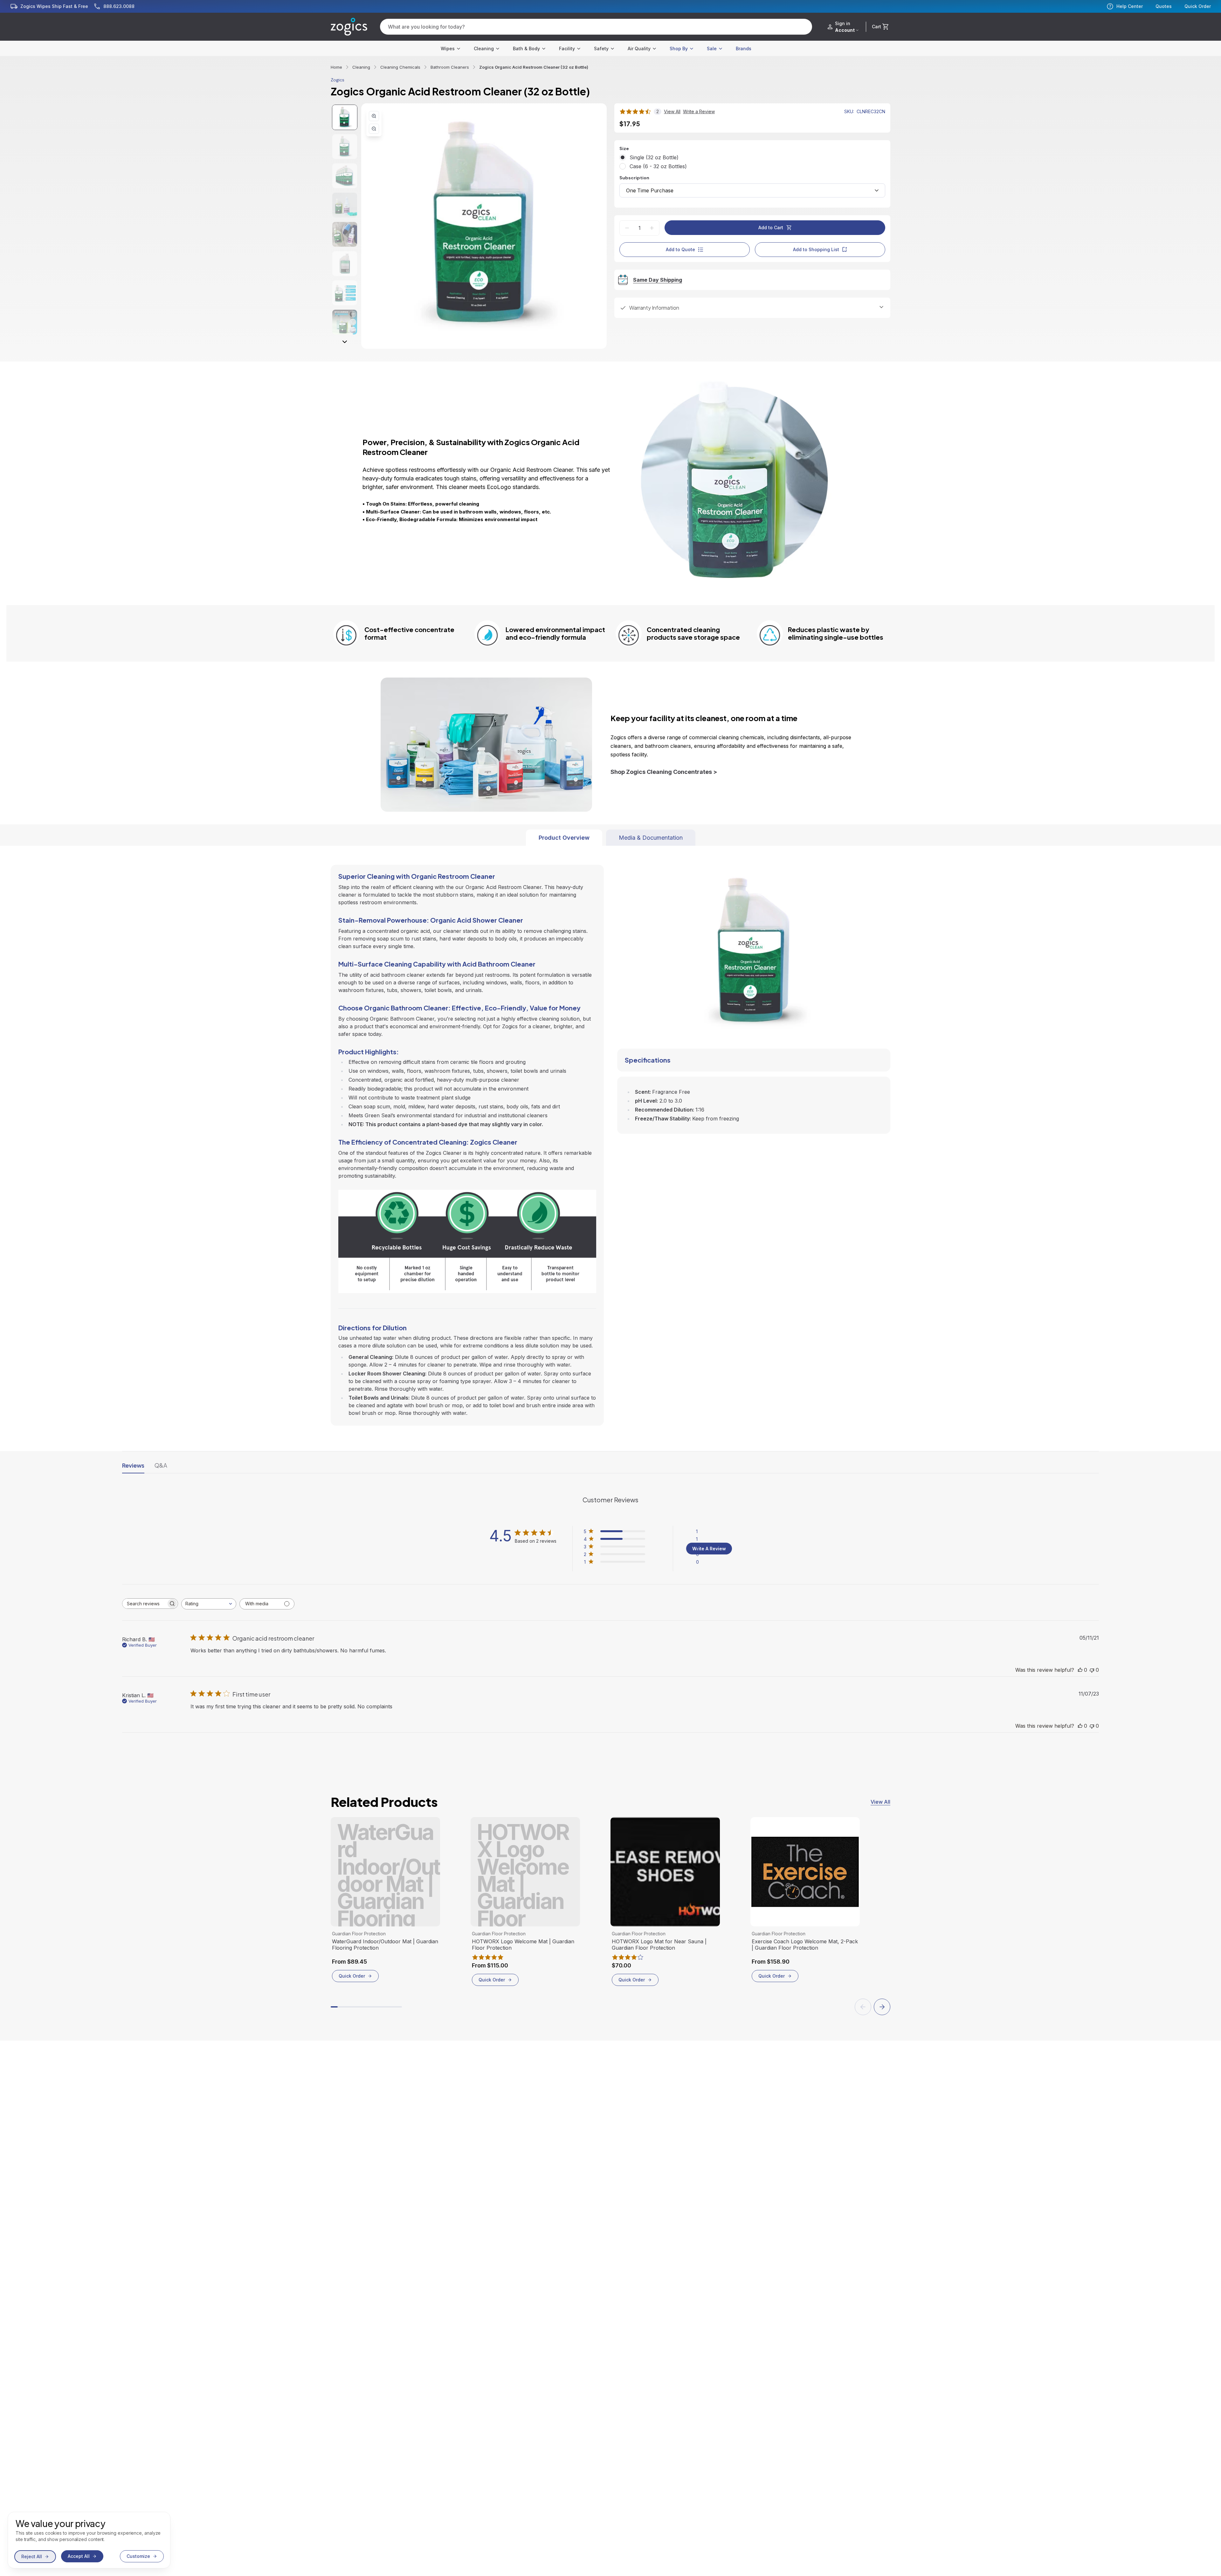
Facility (567, 48)
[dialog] (89, 2540)
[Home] (349, 27)
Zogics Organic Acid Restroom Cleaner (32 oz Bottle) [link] (534, 67)
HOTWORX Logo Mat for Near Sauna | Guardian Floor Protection (659, 1945)
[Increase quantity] (652, 228)
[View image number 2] (345, 147)
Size (624, 148)
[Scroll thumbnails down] (345, 342)
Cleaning (484, 48)
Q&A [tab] (161, 1465)
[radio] (623, 157)
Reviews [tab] (133, 1465)
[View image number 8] (345, 322)
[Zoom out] (374, 129)
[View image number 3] (345, 176)
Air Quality (639, 48)
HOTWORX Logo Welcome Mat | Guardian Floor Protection (523, 1945)
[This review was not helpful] (1092, 1670)
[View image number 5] (345, 234)
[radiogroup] (752, 162)
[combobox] (752, 190)
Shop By (679, 48)
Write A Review (709, 1549)
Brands (744, 48)
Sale (712, 48)
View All (880, 1802)
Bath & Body (526, 48)
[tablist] (611, 838)
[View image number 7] (345, 293)
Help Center (1130, 6)
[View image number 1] (345, 117)
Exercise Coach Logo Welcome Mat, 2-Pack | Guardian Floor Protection (805, 1945)
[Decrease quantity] (627, 228)
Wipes (448, 48)
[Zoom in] (374, 116)
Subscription (634, 178)
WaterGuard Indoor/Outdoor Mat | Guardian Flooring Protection (385, 1945)
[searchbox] (144, 1604)
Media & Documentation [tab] (651, 838)
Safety (601, 48)
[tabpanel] (610, 1136)
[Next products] (882, 2007)
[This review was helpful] (1080, 1670)
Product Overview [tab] (564, 838)
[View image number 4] (345, 205)
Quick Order (1198, 6)
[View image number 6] (345, 264)
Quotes (1164, 6)
